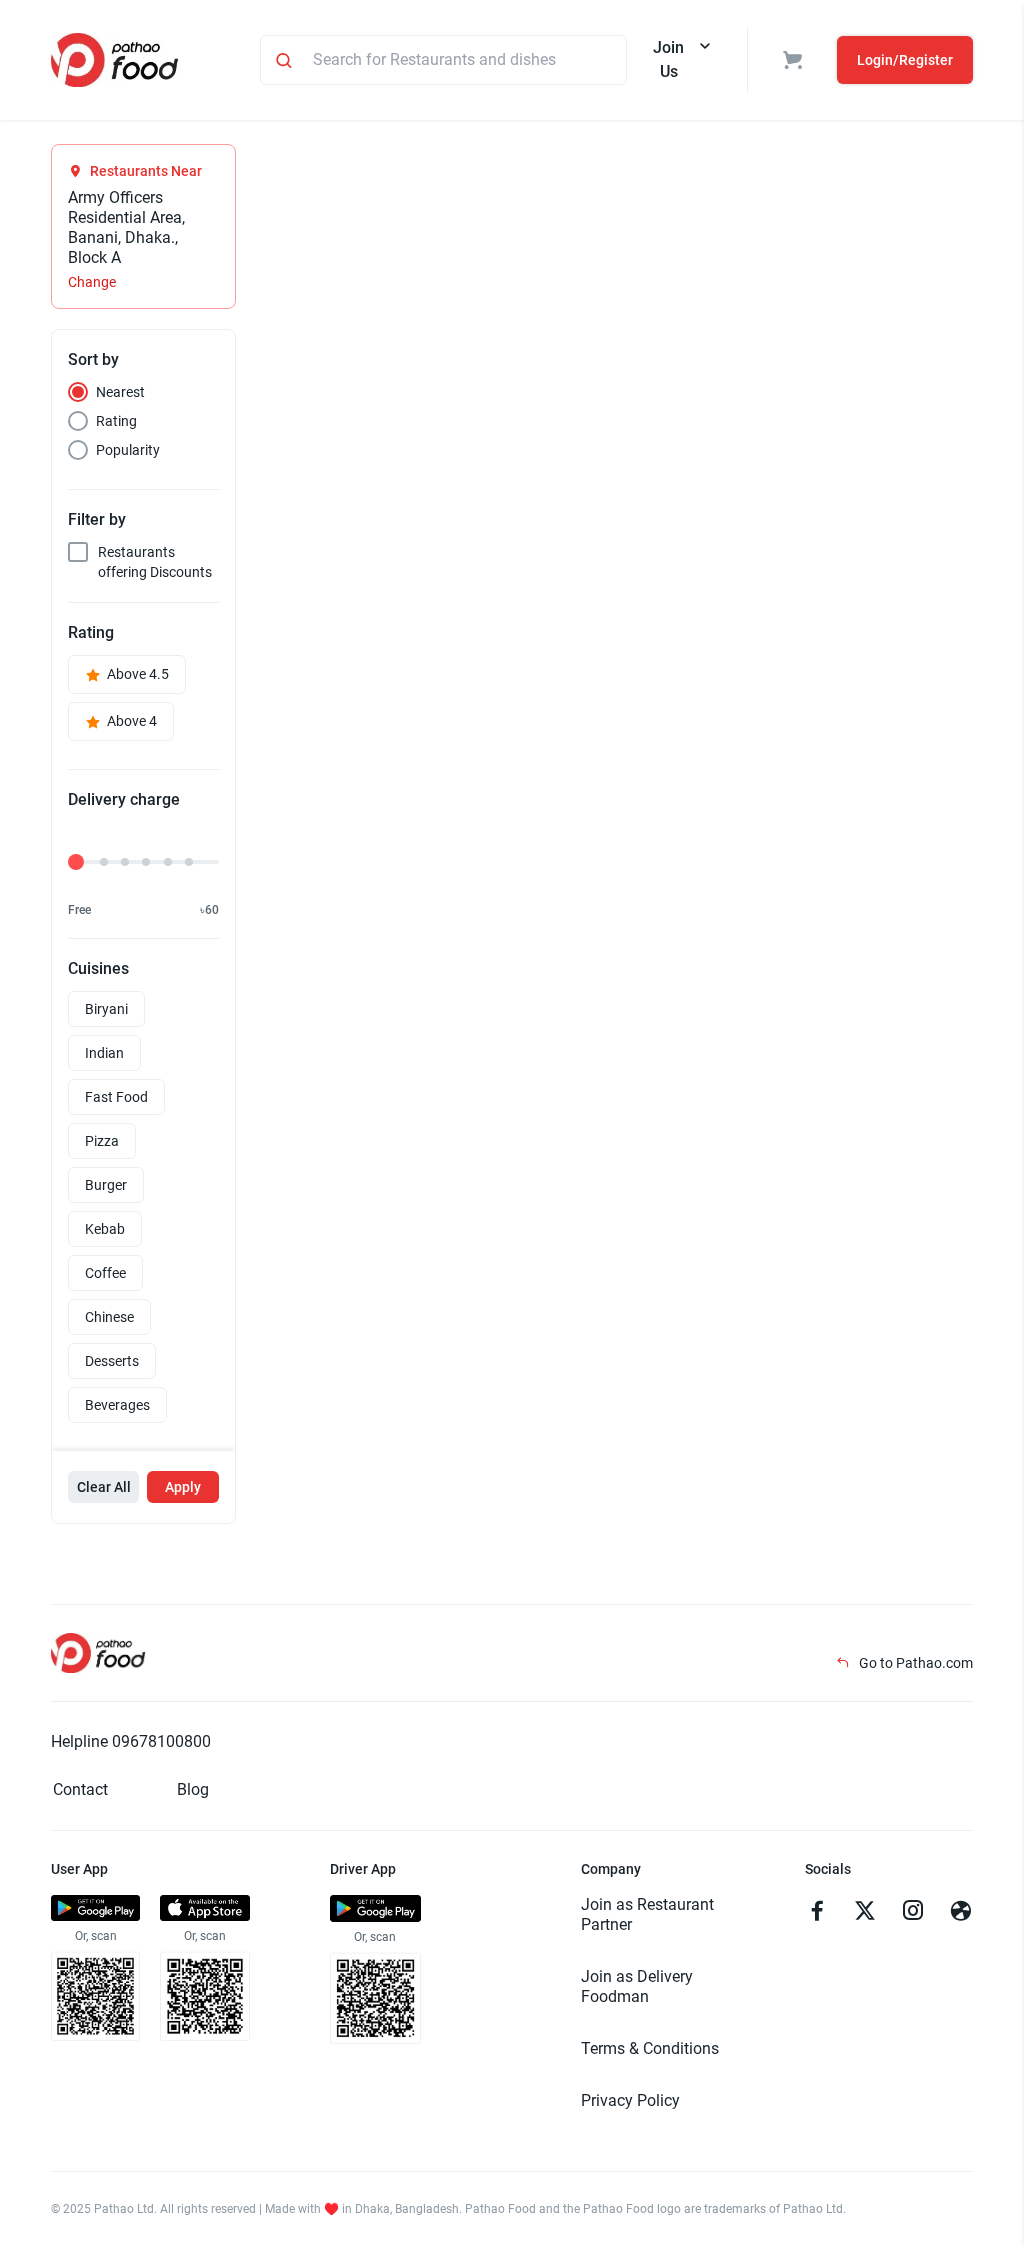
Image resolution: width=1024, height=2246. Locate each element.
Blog (193, 1789)
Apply (183, 1487)
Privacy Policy (630, 2100)
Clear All (104, 1487)
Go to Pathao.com (914, 1663)
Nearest (120, 392)
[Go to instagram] (913, 1913)
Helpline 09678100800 (131, 1741)
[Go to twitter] (865, 1913)
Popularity (128, 450)
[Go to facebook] (817, 1913)
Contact (80, 1789)
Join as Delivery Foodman (637, 1986)
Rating (116, 421)
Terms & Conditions (650, 2048)
